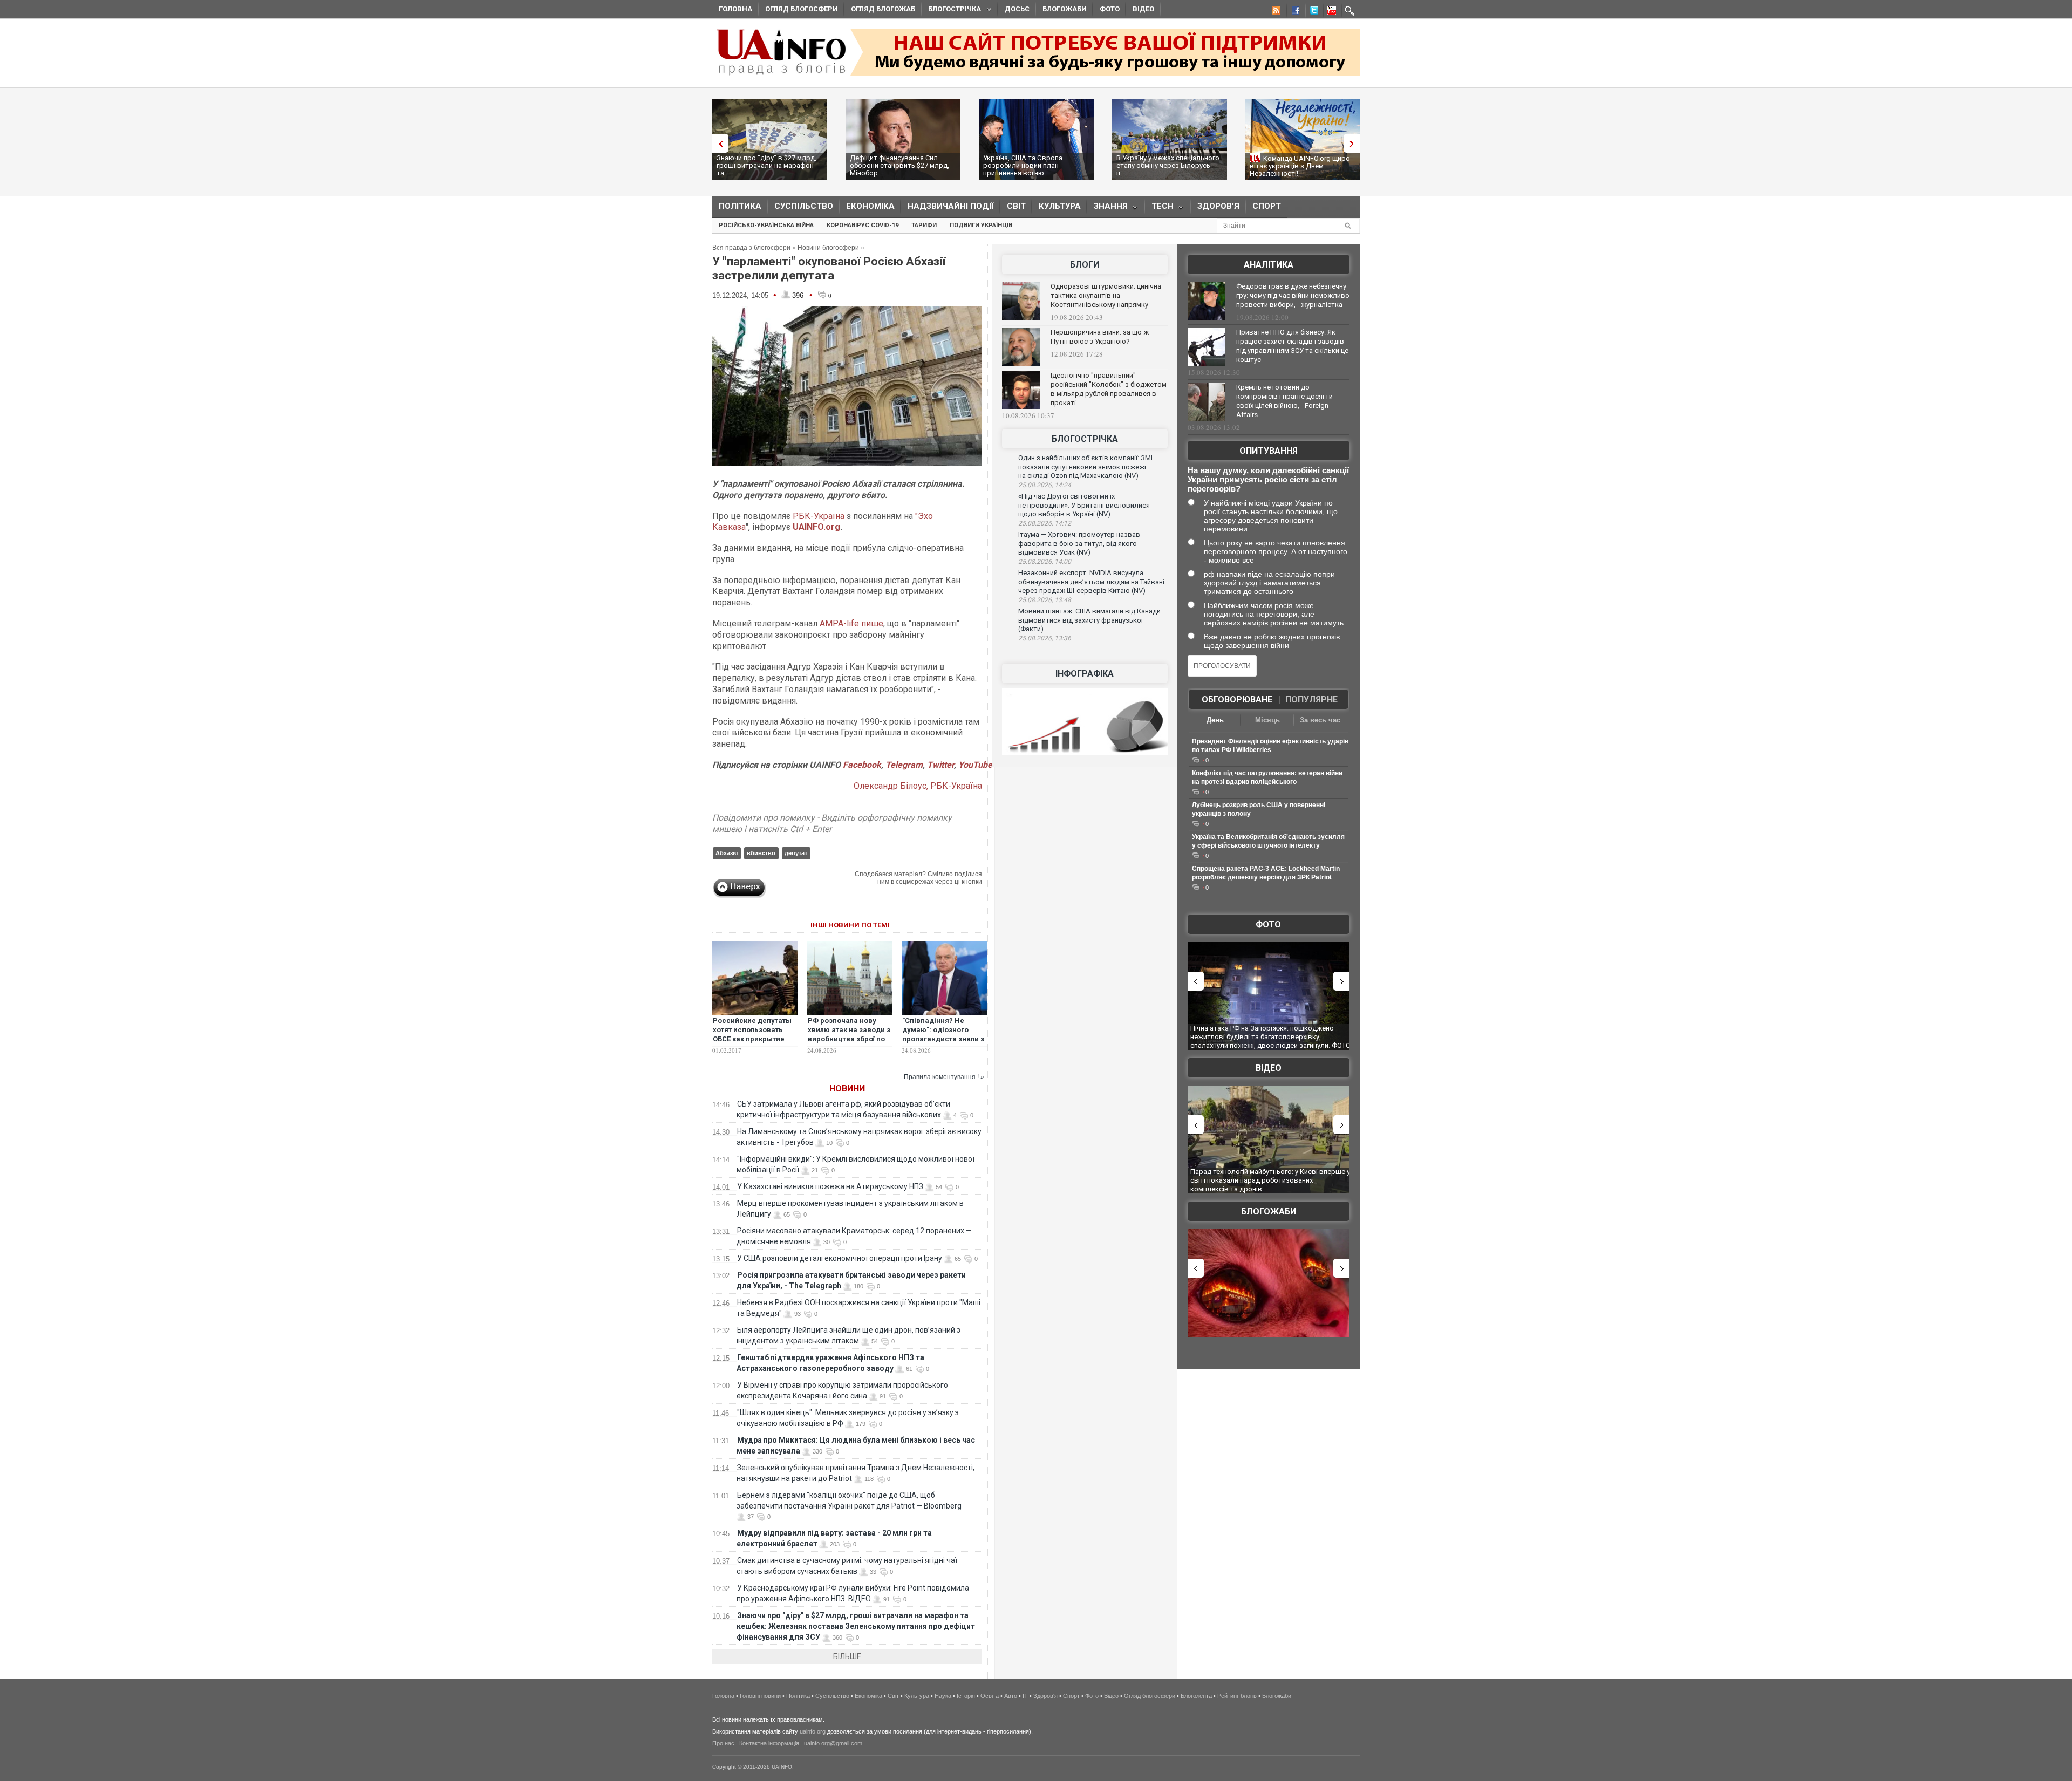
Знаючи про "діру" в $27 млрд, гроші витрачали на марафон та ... (766, 165)
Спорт (1267, 206)
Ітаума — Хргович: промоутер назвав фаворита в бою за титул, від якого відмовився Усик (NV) (1079, 543)
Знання (1107, 209)
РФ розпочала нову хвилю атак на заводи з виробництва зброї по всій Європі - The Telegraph (849, 1039)
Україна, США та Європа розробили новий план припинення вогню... (1023, 165)
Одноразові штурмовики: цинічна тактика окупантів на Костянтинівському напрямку (1106, 295)
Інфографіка (1085, 674)
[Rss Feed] (1275, 12)
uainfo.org (813, 1731)
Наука (943, 1696)
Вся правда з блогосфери (751, 248)
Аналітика (1269, 265)
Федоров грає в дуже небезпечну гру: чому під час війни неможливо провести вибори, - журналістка (1293, 295)
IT (1025, 1696)
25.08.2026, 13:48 (1045, 600)
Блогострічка (951, 11)
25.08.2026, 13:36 (1045, 638)
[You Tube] (1330, 12)
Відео (1143, 9)
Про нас (723, 1743)
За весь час (1320, 720)
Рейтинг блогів (1237, 1696)
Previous (718, 143)
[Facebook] (1293, 12)
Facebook (862, 765)
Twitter (940, 765)
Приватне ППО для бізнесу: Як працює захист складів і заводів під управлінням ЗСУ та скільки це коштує (1292, 346)
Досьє (1017, 9)
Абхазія (727, 853)
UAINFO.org (816, 527)
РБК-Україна (819, 516)
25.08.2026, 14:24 (1045, 485)
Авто (1011, 1696)
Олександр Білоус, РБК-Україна (918, 786)
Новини (847, 1089)
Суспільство (804, 206)
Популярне (1311, 700)
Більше (847, 1656)
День (1215, 720)
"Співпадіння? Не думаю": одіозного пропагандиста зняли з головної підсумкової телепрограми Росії (943, 1039)
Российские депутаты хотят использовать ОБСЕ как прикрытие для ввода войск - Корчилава (752, 1039)
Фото (1110, 9)
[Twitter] (1312, 12)
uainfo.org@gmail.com (833, 1743)
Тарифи (924, 225)
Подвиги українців (981, 225)
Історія (966, 1696)
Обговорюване (1237, 700)
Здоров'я (1218, 206)
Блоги (1085, 265)
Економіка (870, 206)
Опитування (1269, 451)
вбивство (761, 853)
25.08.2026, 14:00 (1045, 562)
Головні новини (760, 1696)
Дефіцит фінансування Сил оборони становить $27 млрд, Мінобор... (899, 165)
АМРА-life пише (851, 623)
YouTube (975, 765)
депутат (796, 853)
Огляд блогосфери (802, 9)
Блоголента (1196, 1696)
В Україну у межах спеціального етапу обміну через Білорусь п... (1168, 165)
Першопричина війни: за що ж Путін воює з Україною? (1100, 337)
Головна (735, 9)
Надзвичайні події (951, 206)
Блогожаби (1065, 9)
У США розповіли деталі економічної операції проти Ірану (840, 1258)
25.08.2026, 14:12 (1045, 523)
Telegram (904, 765)
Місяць (1267, 720)
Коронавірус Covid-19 (863, 225)
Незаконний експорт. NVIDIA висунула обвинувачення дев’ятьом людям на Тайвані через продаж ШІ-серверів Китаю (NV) (1091, 582)
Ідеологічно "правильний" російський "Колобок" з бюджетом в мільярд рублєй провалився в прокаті (1109, 389)
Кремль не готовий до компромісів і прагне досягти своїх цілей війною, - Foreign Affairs (1284, 401)
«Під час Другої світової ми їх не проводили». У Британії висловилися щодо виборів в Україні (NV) (1084, 505)
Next (1354, 143)
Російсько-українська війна (766, 225)
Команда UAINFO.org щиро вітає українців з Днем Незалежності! (1300, 166)
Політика (740, 206)
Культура (1060, 206)
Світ (1016, 206)
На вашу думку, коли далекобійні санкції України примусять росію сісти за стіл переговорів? (1268, 479)
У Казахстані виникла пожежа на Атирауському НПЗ (830, 1186)
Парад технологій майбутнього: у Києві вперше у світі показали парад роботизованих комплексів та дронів (1270, 1180)
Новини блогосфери (828, 248)
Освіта (990, 1696)
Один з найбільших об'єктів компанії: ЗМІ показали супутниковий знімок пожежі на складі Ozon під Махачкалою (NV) (1085, 467)
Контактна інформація (769, 1743)
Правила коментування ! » (944, 1077)
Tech (1159, 209)
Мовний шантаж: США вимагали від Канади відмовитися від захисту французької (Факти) (1089, 620)
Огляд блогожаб (883, 9)
